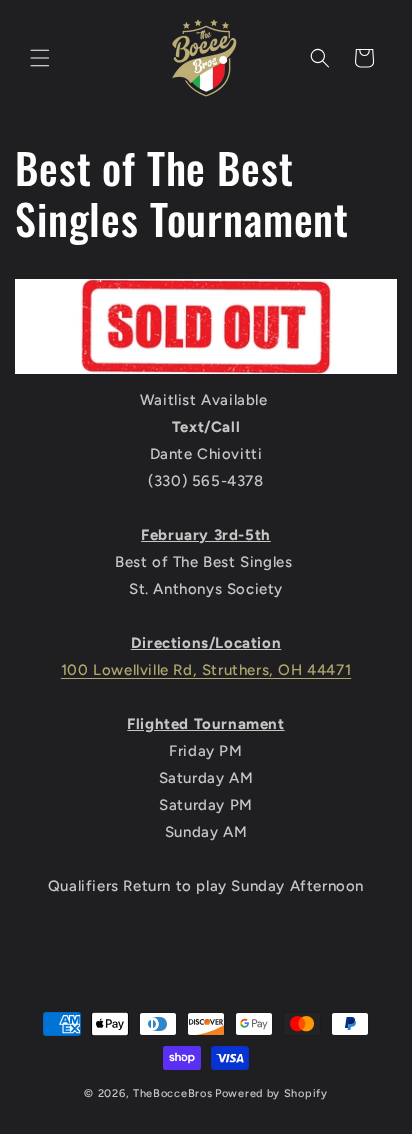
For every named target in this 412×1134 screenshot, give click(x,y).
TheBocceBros (172, 1093)
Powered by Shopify (271, 1093)
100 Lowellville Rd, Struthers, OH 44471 (206, 670)
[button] (40, 58)
